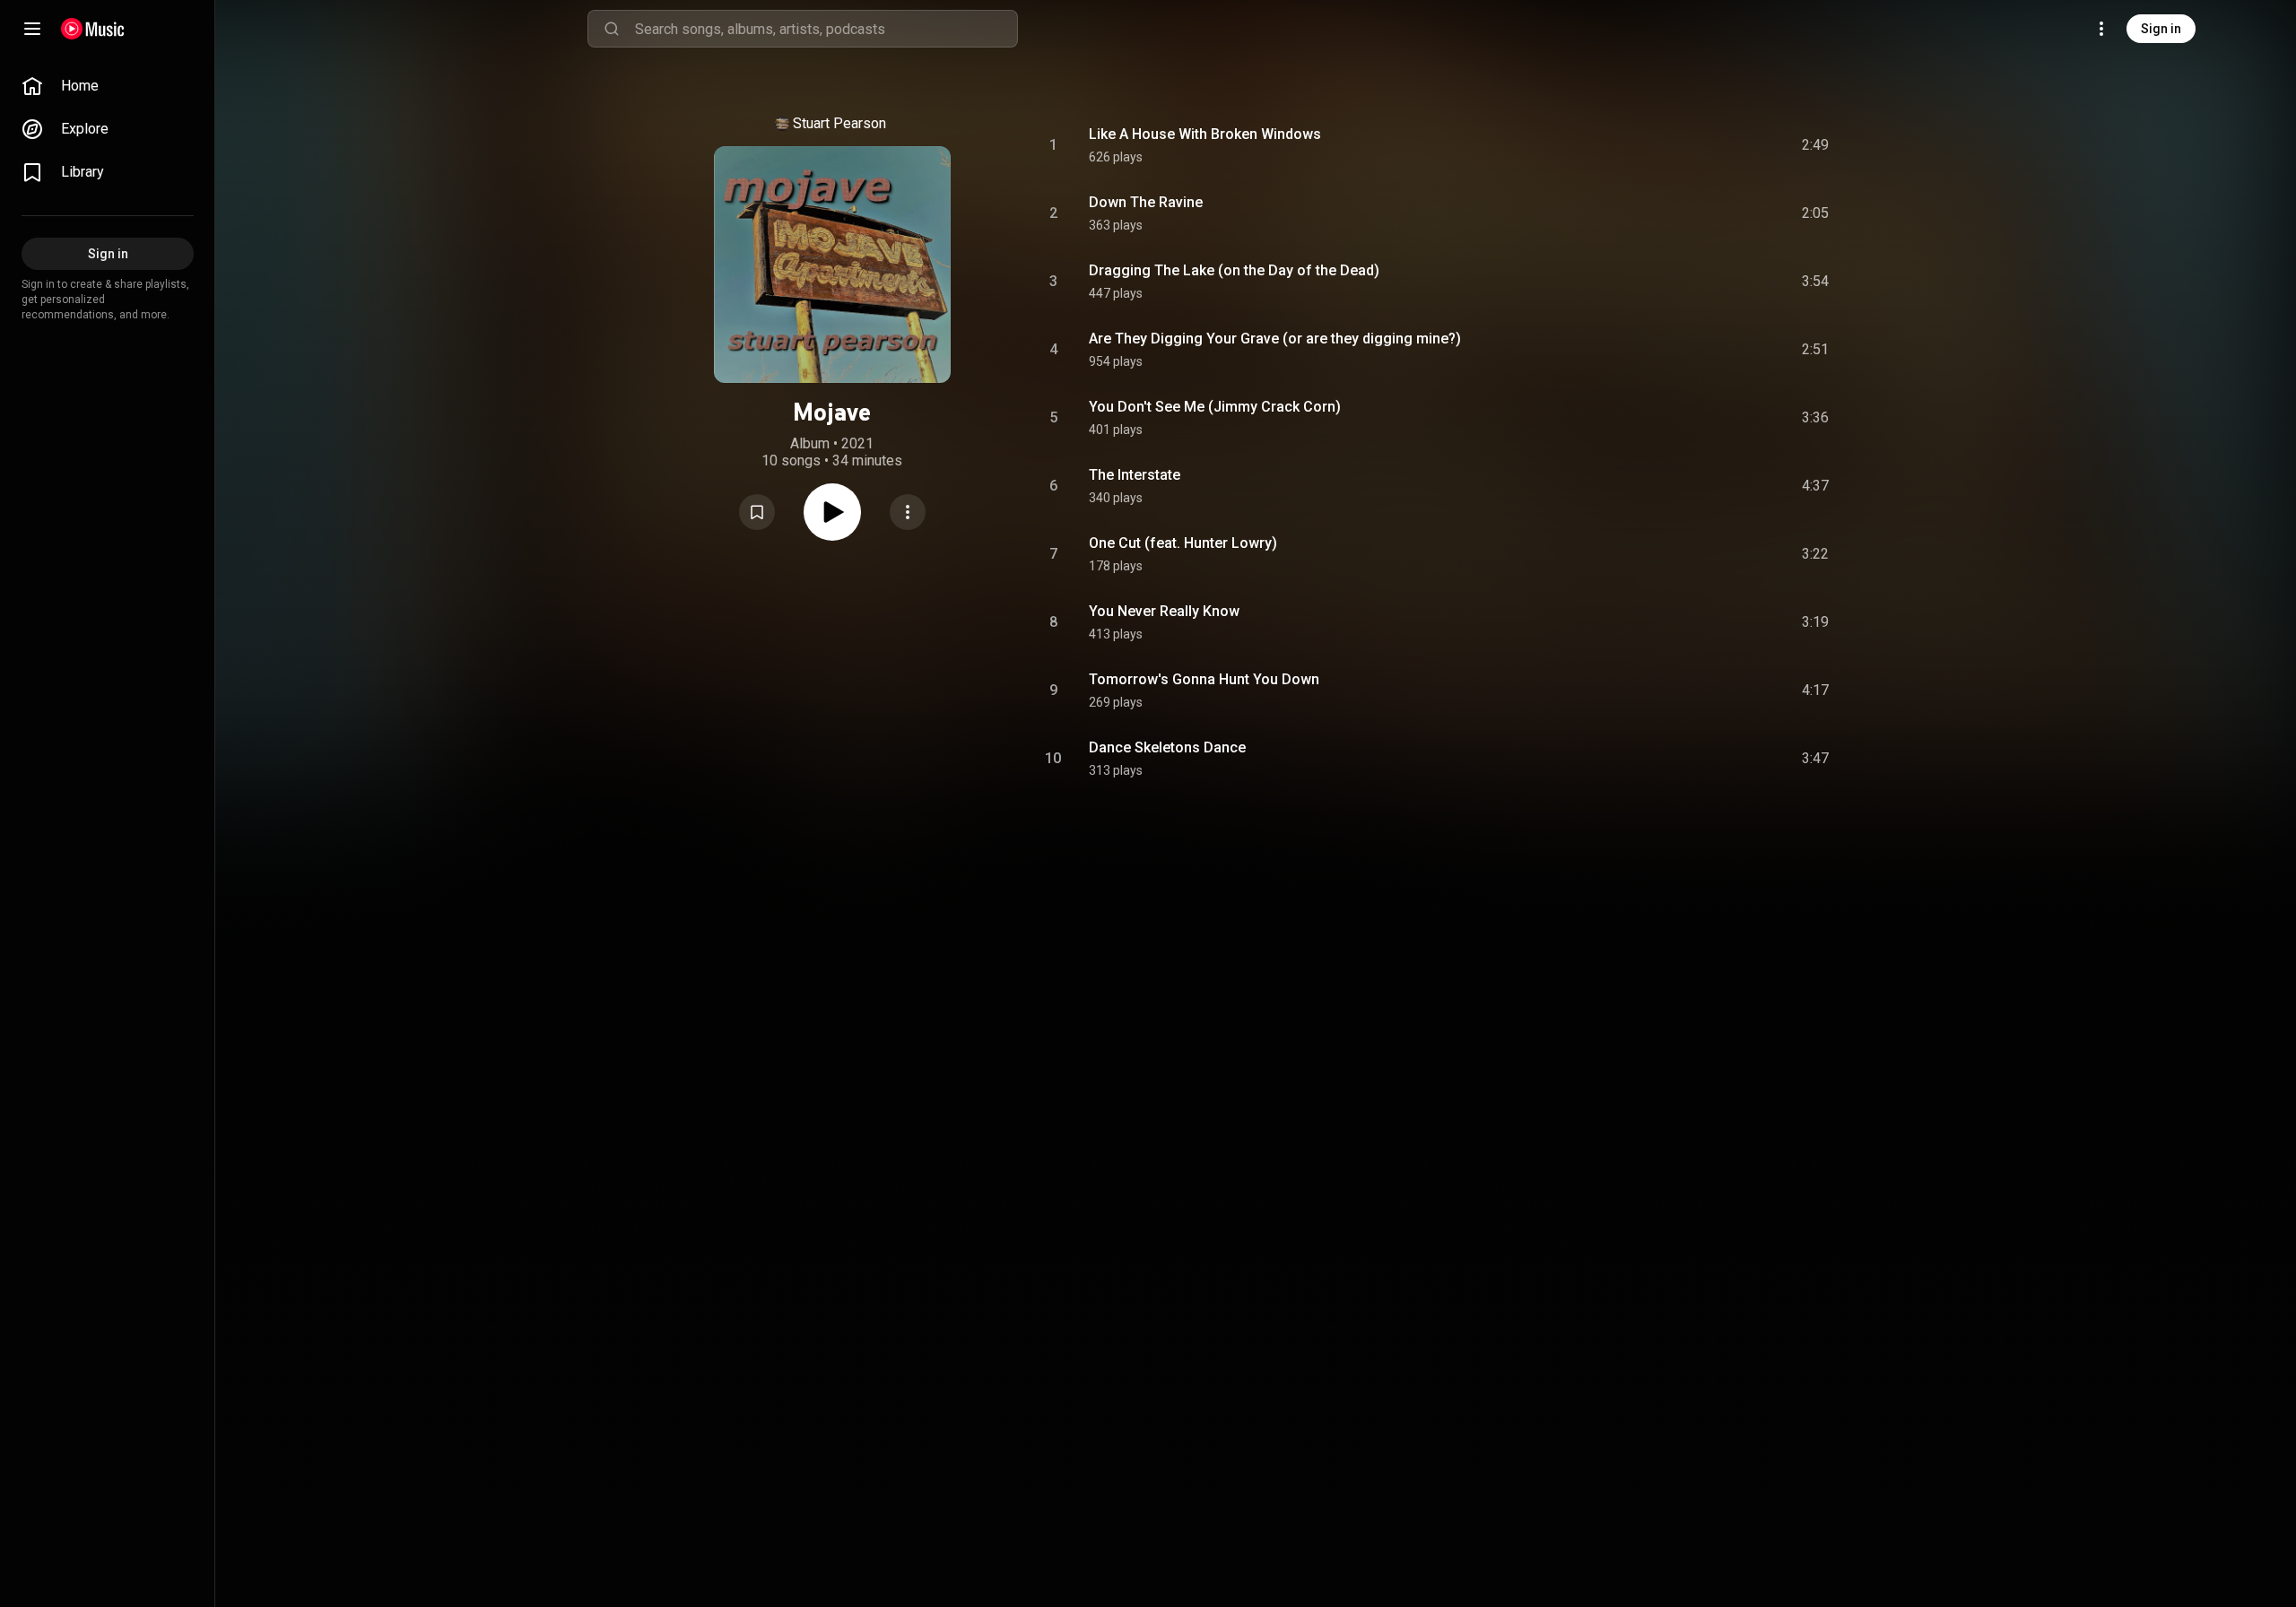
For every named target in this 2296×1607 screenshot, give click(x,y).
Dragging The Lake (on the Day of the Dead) (1234, 270)
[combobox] (826, 29)
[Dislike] (1714, 145)
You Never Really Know (1164, 611)
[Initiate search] (612, 29)
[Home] (93, 29)
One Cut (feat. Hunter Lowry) (1183, 543)
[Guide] (32, 29)
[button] (757, 512)
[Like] (1680, 145)
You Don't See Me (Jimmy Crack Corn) (1215, 407)
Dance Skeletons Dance (1167, 747)
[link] (108, 86)
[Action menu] (908, 512)
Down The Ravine (1146, 202)
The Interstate (1135, 475)
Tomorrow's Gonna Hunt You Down (1204, 679)
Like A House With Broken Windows (1205, 134)
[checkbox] (1816, 145)
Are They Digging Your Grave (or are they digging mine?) (1275, 339)
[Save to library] (757, 512)
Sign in (2161, 29)
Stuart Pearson (839, 123)
